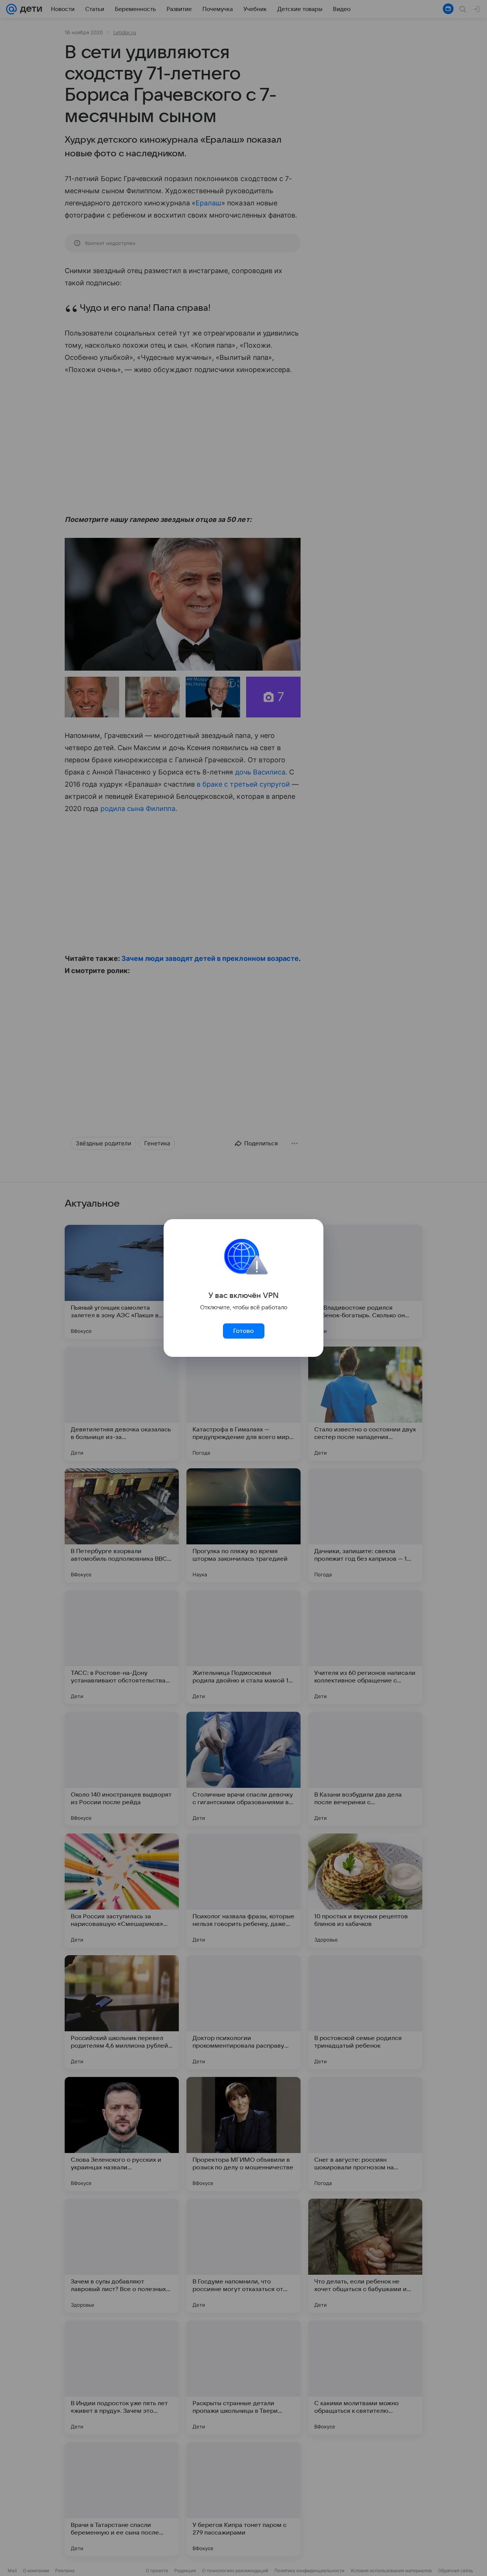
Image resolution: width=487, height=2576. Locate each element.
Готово (243, 1331)
